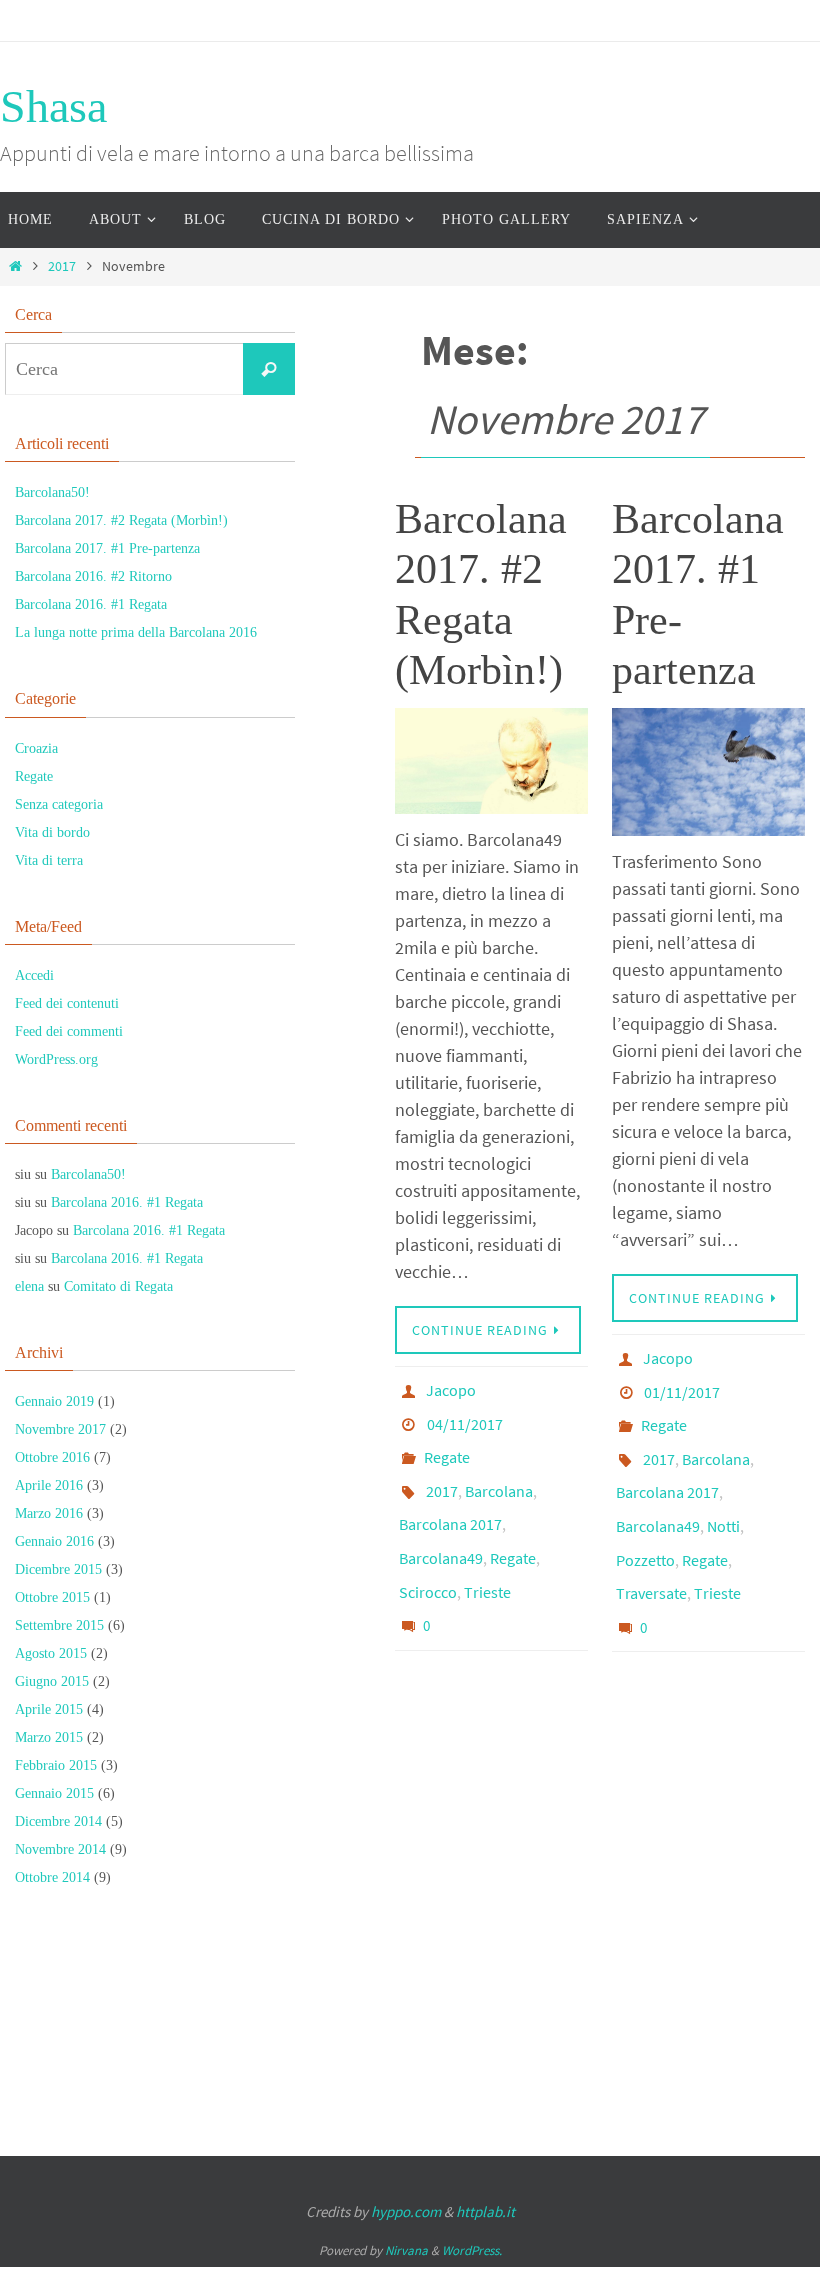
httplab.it (485, 2211)
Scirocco (428, 1556)
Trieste (487, 1556)
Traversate (651, 1552)
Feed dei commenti (69, 1031)
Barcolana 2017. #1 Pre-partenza (107, 548)
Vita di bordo (52, 832)
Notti (723, 1496)
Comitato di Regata (118, 1286)
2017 (62, 266)
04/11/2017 (465, 1416)
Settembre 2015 (59, 1625)
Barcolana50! (52, 492)
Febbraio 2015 (56, 1765)
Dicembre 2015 (58, 1569)
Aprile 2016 (49, 1485)
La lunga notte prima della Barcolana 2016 (136, 632)
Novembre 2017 (60, 1429)
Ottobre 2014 (52, 1877)
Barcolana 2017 (450, 1500)
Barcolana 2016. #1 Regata (91, 604)
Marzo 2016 (49, 1513)
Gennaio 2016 (54, 1541)
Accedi (34, 975)
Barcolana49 (441, 1528)
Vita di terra (49, 860)
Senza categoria (59, 804)
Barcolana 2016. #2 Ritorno (93, 576)
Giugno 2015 (52, 1681)
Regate (447, 1444)
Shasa (53, 106)
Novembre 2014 (60, 1849)
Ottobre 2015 (52, 1597)
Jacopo (451, 1388)
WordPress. (472, 2250)
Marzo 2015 (49, 1737)
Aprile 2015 (49, 1709)
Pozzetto (645, 1524)
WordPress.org (56, 1059)
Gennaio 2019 (54, 1401)
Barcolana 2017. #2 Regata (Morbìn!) (121, 520)
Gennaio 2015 (54, 1793)
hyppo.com (406, 2211)
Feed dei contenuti (67, 1003)
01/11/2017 (682, 1384)
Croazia (36, 748)
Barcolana (499, 1472)
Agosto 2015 (51, 1653)
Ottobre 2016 (52, 1457)
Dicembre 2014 (58, 1821)
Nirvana (406, 2250)
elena (29, 1286)
